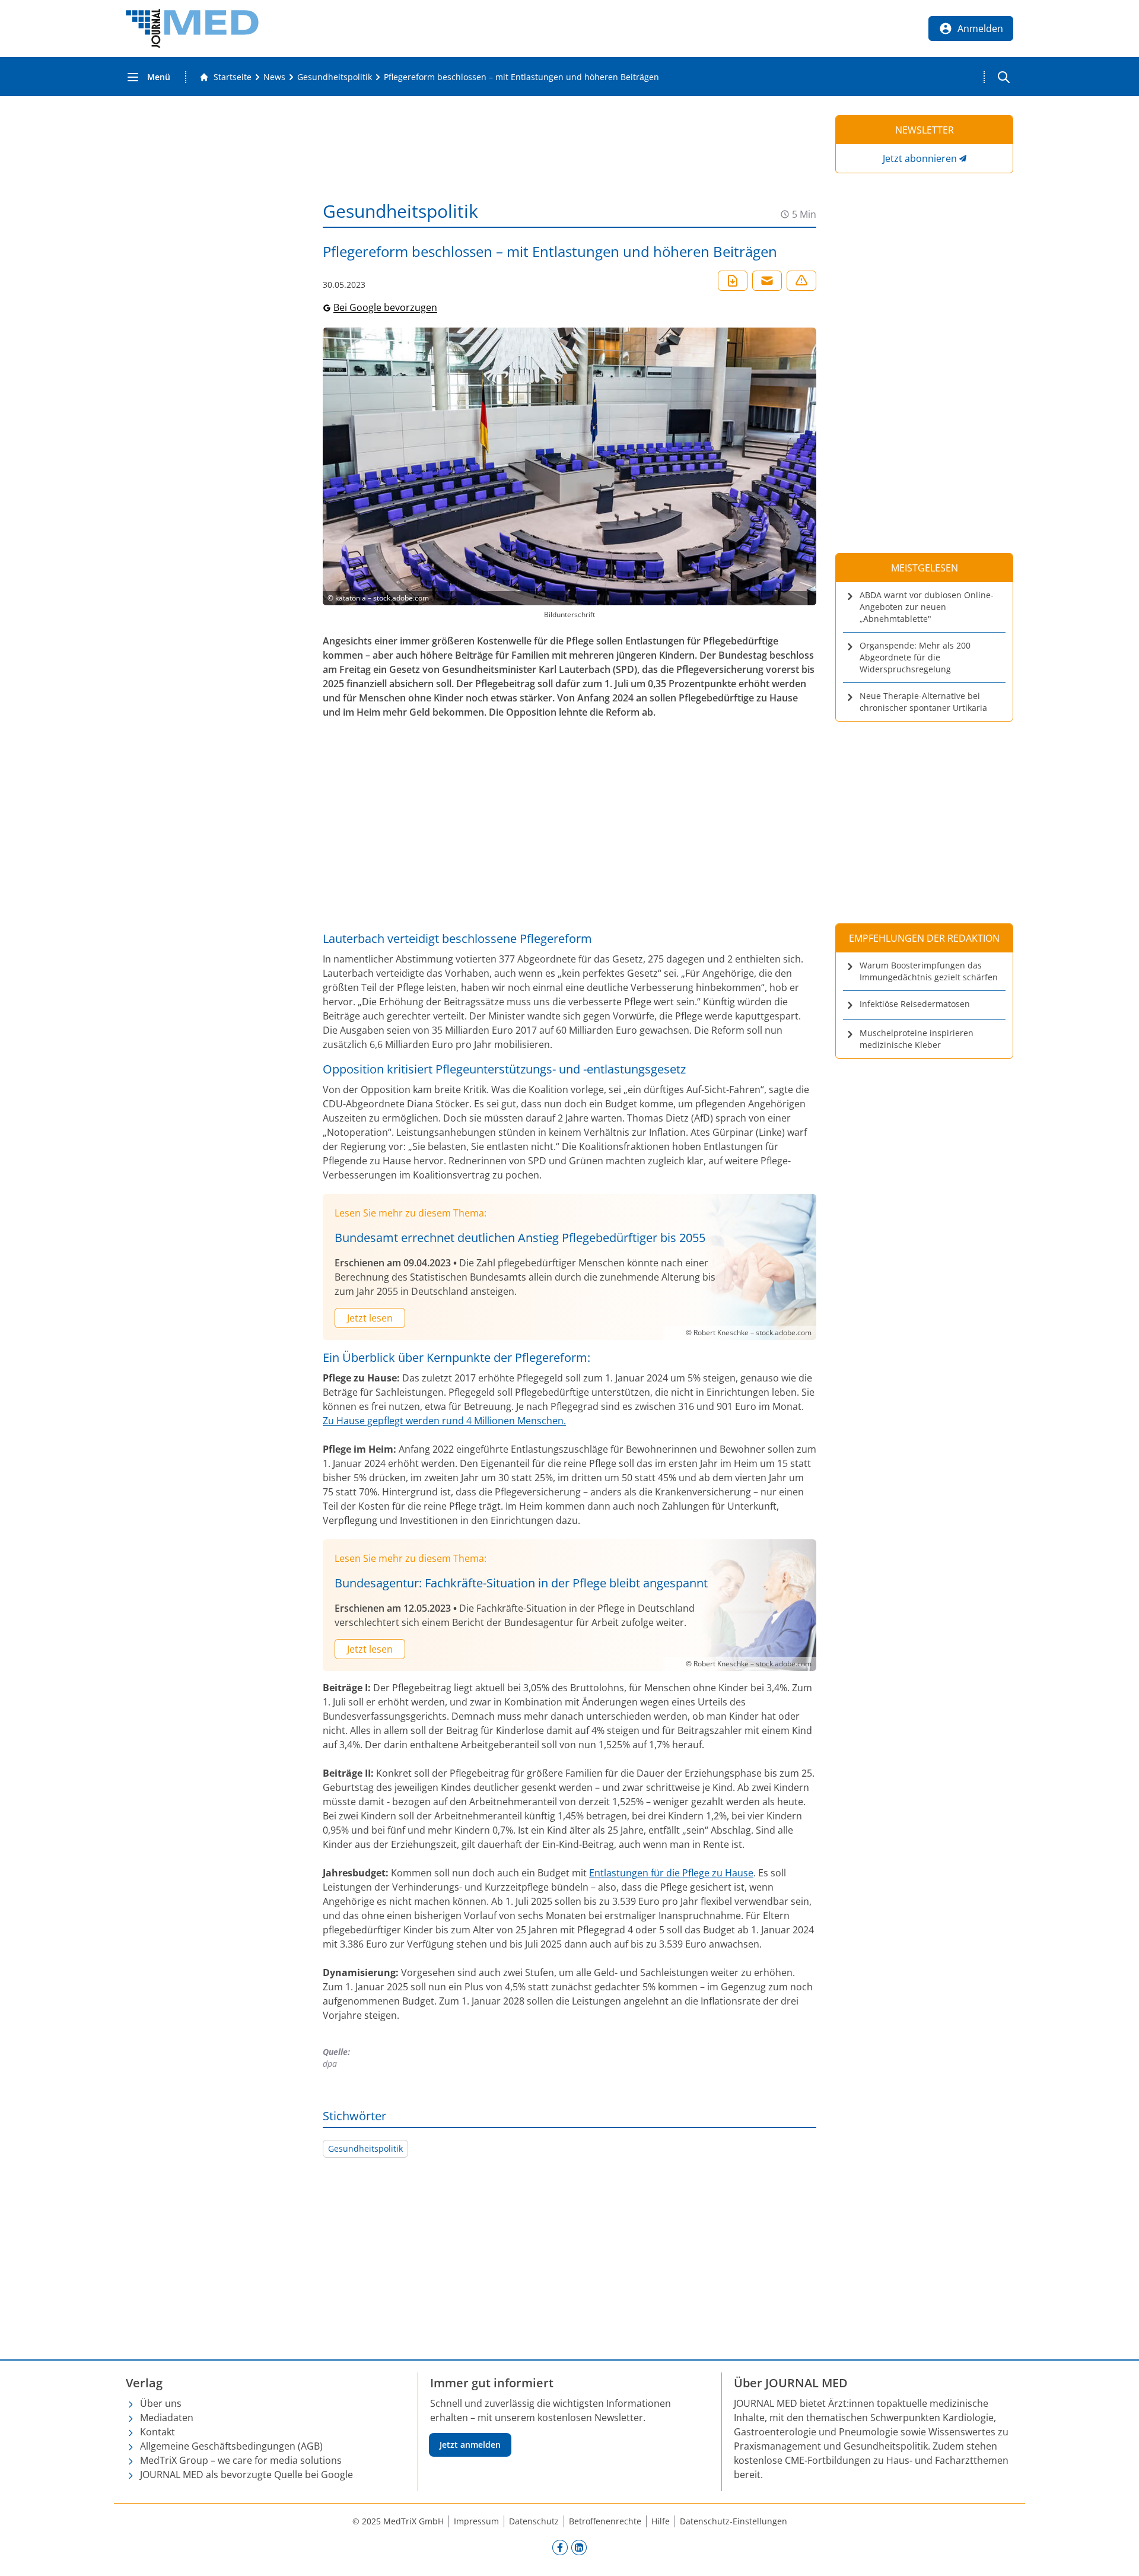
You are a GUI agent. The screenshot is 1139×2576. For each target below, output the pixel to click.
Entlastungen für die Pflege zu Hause (671, 1873)
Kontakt (158, 2432)
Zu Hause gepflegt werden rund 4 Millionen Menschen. (444, 1421)
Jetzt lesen (370, 1318)
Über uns (161, 2403)
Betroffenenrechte (605, 2521)
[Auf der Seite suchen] (1004, 77)
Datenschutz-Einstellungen (734, 2521)
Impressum (476, 2521)
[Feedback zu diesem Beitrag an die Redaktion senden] (801, 281)
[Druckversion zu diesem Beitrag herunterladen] (733, 281)
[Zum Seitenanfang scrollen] (1118, 2555)
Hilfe (661, 2521)
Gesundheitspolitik (365, 2148)
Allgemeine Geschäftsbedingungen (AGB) (231, 2446)
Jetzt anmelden (470, 2445)
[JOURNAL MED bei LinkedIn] (579, 2547)
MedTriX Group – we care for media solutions (241, 2460)
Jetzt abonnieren (920, 158)
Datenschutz (534, 2521)
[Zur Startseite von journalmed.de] (192, 28)
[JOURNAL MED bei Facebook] (560, 2547)
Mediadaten (167, 2418)
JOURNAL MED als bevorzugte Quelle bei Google (246, 2475)
